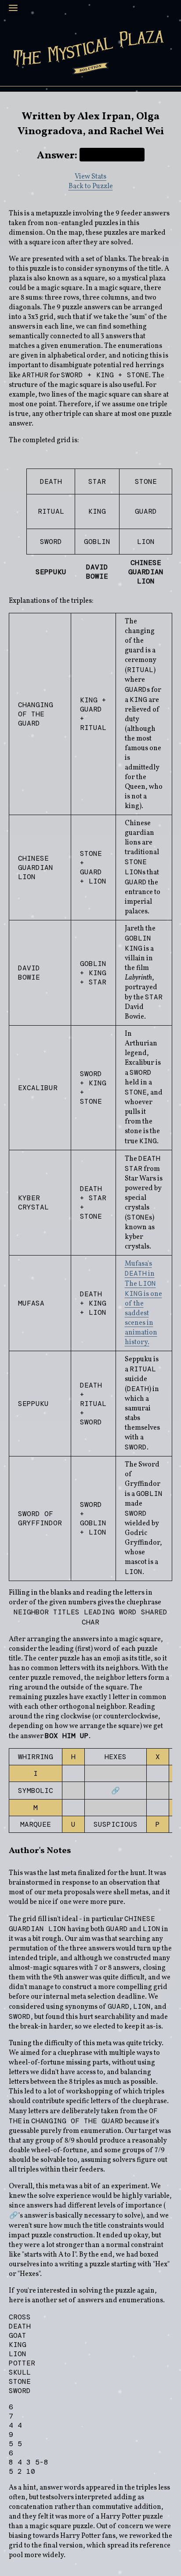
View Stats (90, 177)
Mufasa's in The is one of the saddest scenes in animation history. (143, 1303)
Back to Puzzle (91, 186)
